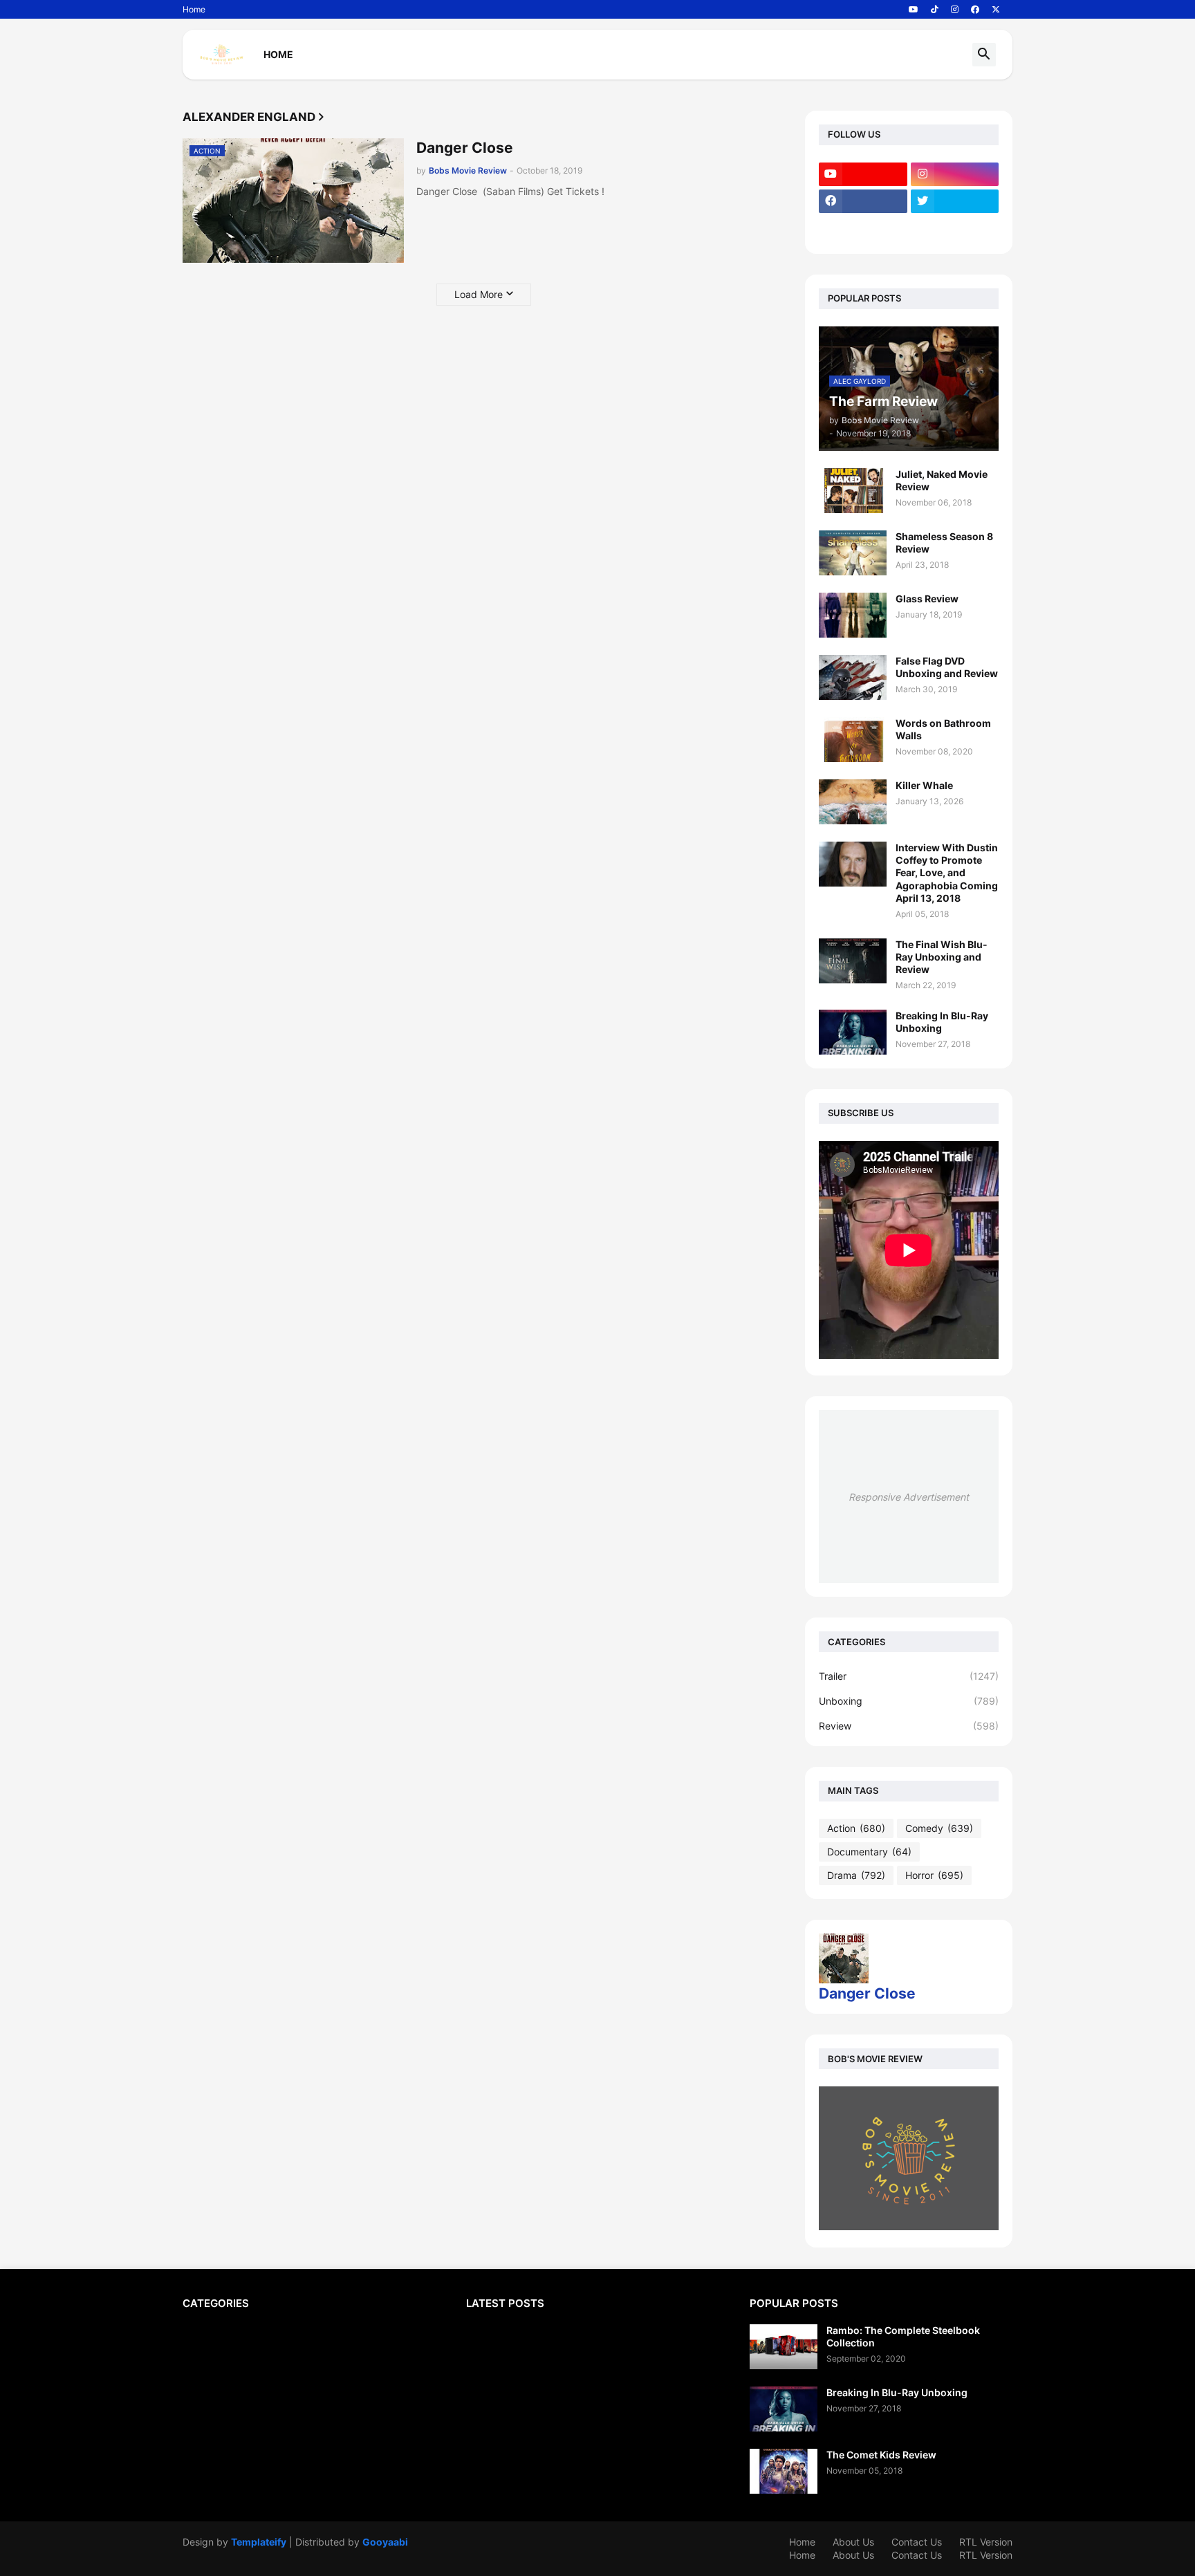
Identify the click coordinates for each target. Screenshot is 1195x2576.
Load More (479, 294)
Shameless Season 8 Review (944, 543)
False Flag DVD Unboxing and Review (947, 667)
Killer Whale (924, 785)
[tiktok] (935, 10)
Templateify (259, 2542)
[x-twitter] (996, 10)
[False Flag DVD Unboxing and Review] (853, 677)
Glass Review (927, 599)
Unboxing (909, 1701)
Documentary (869, 1852)
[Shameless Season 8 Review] (853, 553)
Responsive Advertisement (909, 1497)
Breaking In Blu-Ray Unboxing (942, 1022)
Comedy (939, 1828)
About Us (853, 2542)
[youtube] (914, 10)
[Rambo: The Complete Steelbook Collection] (784, 2347)
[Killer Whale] (853, 802)
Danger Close (465, 148)
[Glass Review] (853, 615)
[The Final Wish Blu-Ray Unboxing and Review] (853, 961)
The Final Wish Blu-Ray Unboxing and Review (942, 957)
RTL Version (986, 2542)
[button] (984, 55)
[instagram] (955, 10)
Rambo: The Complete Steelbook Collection (903, 2336)
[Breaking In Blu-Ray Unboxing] (853, 1032)
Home (194, 9)
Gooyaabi (385, 2542)
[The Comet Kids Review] (784, 2471)
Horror (934, 1875)
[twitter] (955, 201)
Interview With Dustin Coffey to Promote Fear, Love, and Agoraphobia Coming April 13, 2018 (947, 873)
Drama (856, 1875)
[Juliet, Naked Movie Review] (853, 491)
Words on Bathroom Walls (943, 729)
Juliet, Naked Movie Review (942, 480)
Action (856, 1828)
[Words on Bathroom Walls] (853, 740)
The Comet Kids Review (881, 2455)
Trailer (909, 1676)
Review (909, 1726)
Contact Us (917, 2542)
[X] (863, 228)
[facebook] (975, 10)
